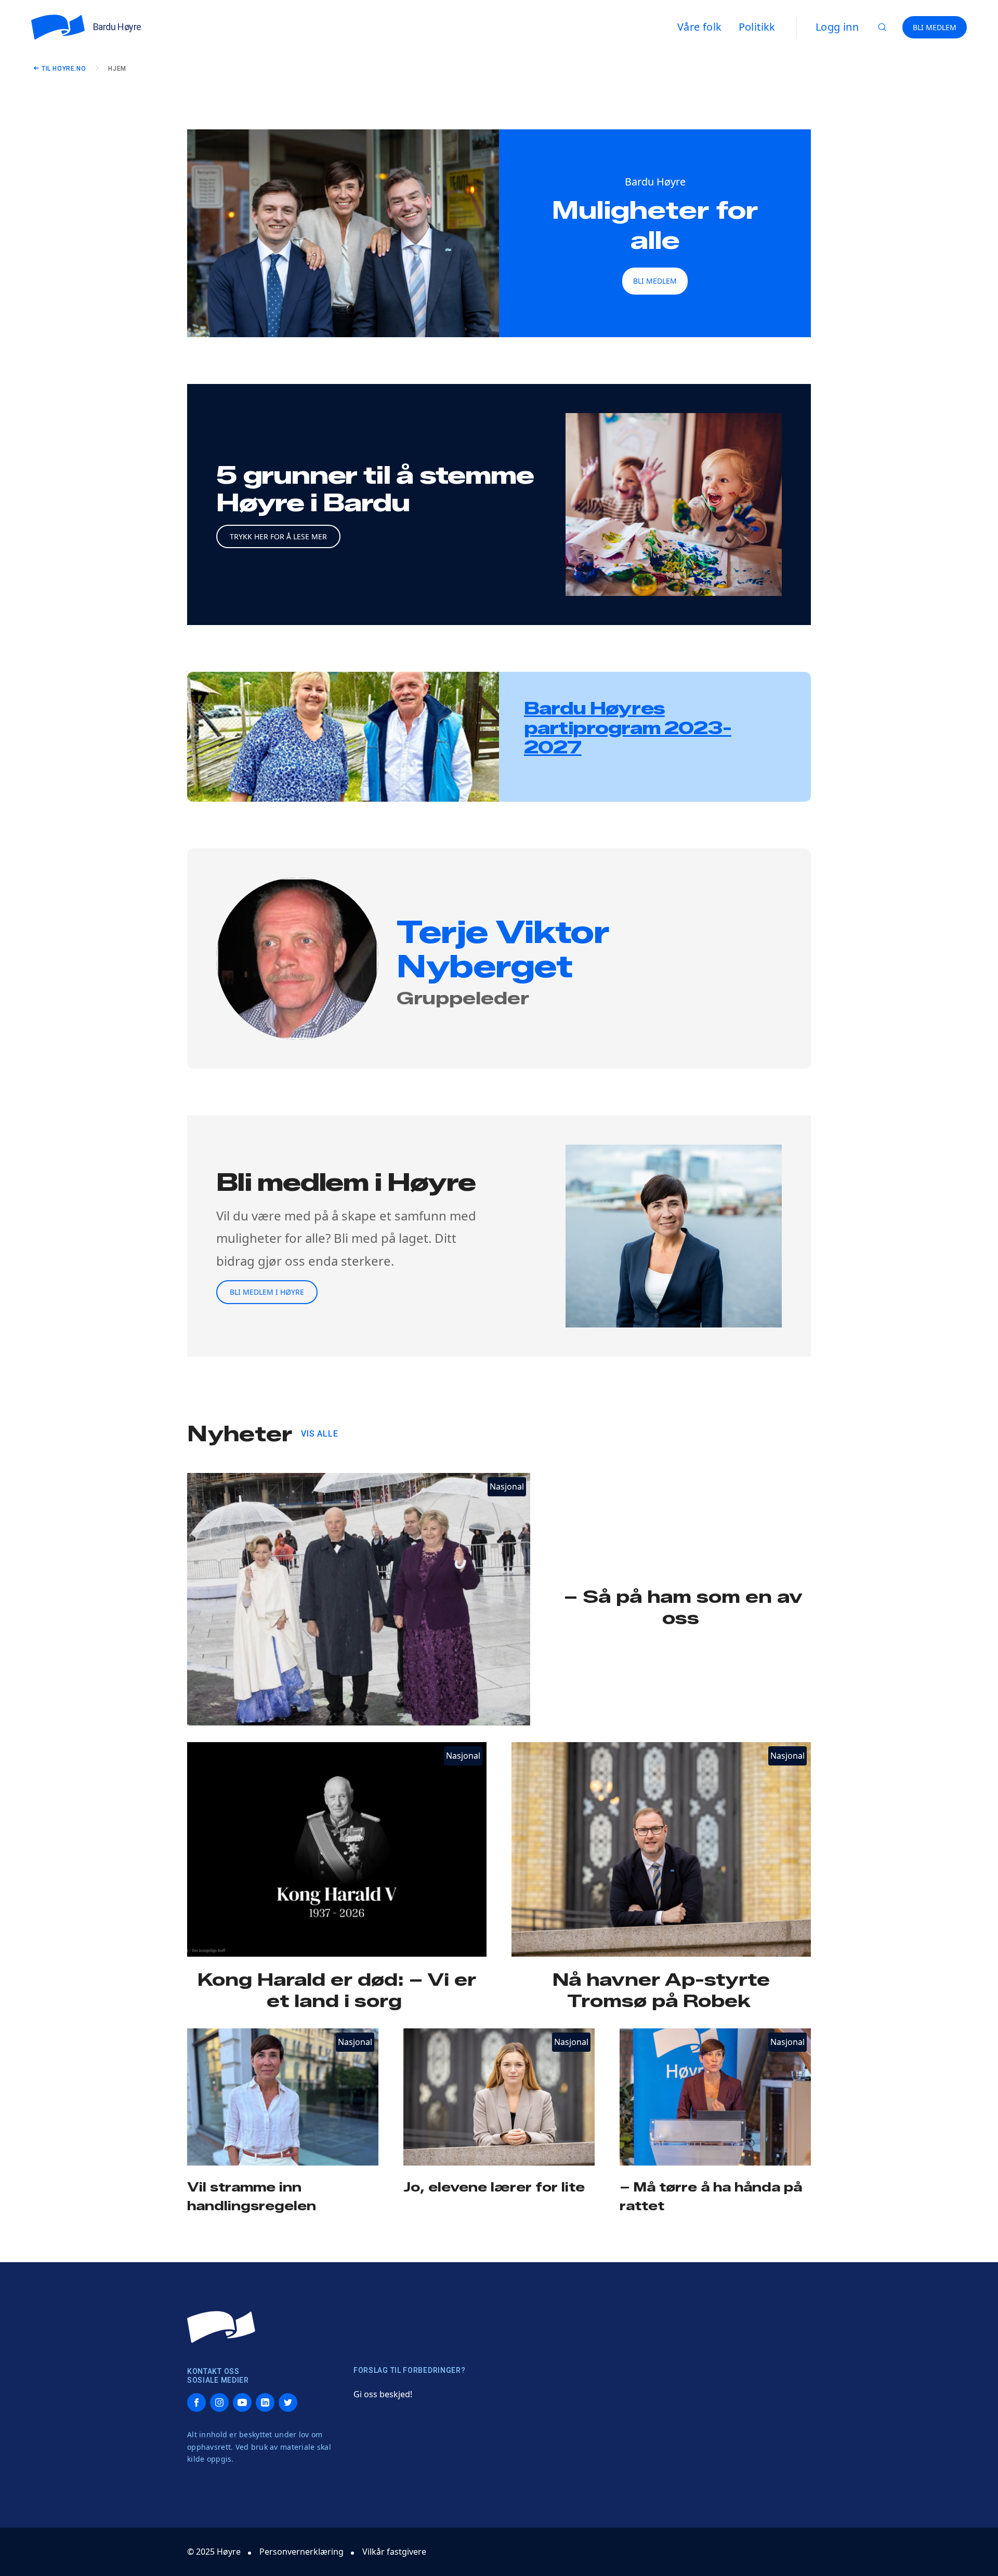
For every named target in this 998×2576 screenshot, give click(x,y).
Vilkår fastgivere (394, 2552)
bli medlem (655, 281)
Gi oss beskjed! (383, 2394)
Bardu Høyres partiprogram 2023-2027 (628, 728)
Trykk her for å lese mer (278, 536)
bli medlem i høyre (267, 1292)
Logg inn (837, 27)
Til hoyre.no (64, 69)
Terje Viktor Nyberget (503, 949)
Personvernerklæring (301, 2552)
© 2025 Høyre (214, 2552)
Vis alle (319, 1434)
